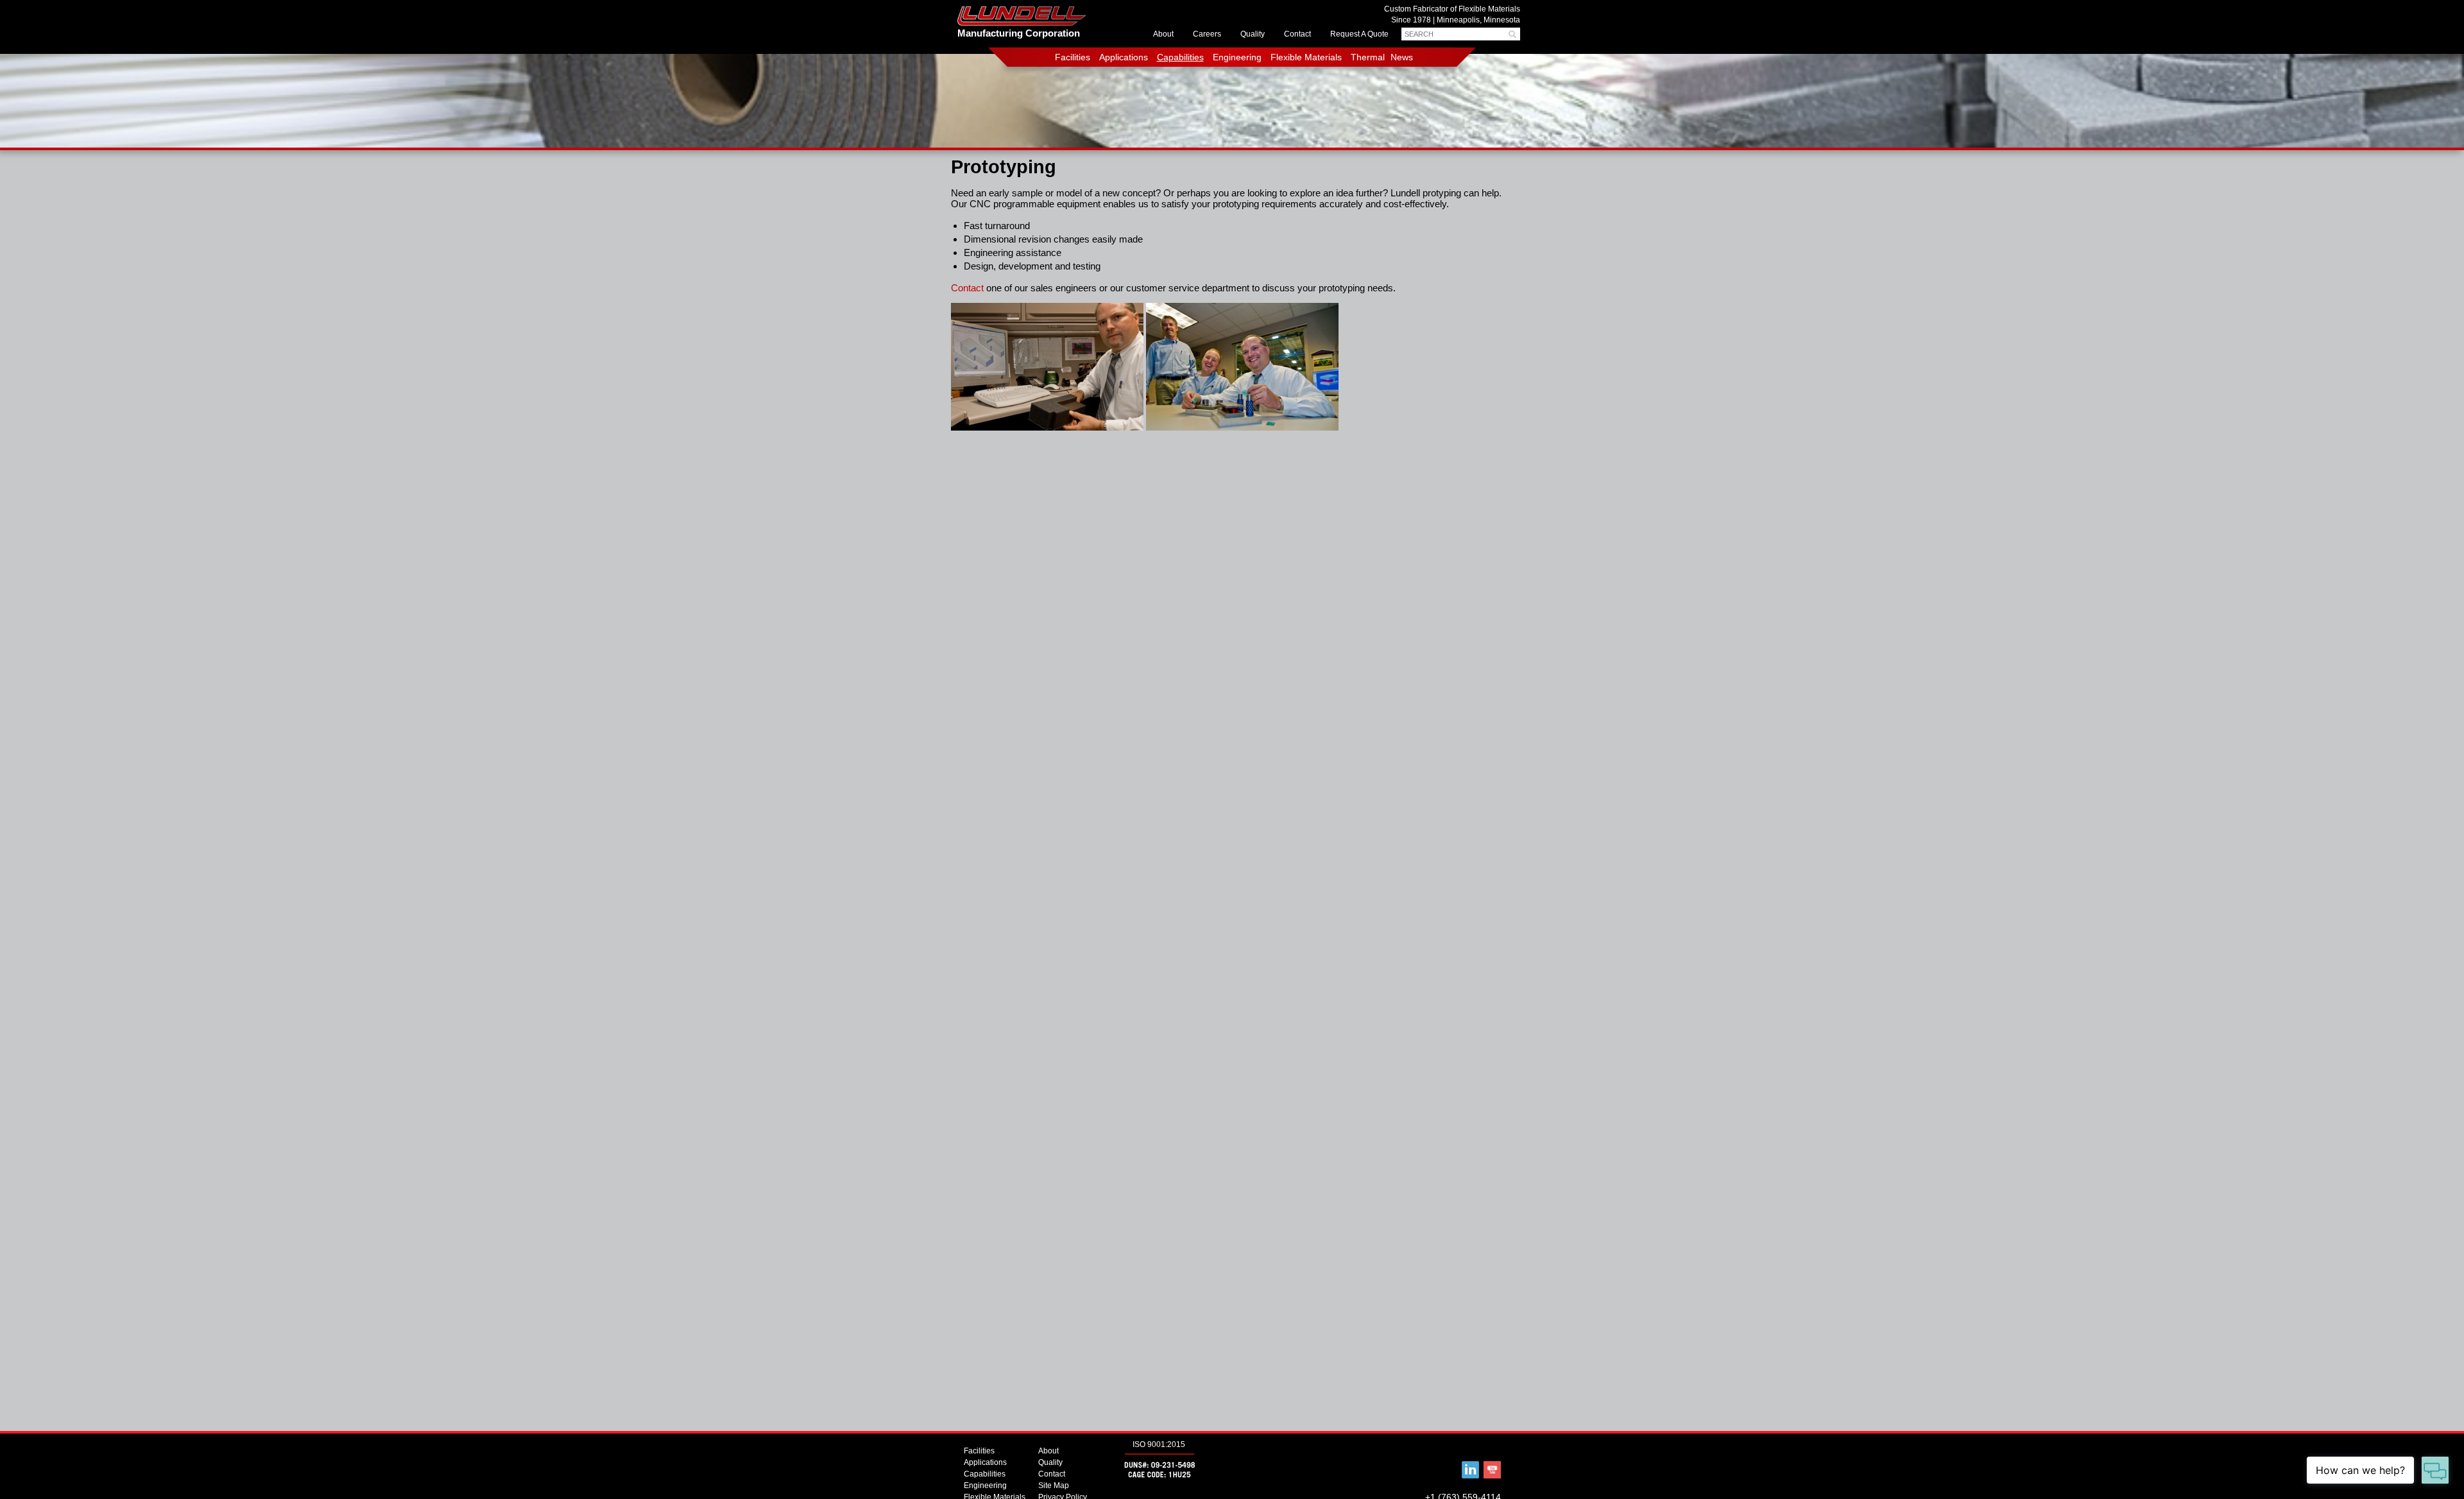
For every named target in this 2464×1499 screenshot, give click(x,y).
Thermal (1368, 57)
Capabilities (1180, 57)
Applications (1124, 57)
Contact (1297, 34)
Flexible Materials (1306, 57)
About (1163, 34)
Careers (1207, 34)
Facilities (1073, 57)
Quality (1253, 34)
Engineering (1237, 57)
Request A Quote (1359, 34)
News (1402, 57)
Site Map (1054, 1486)
